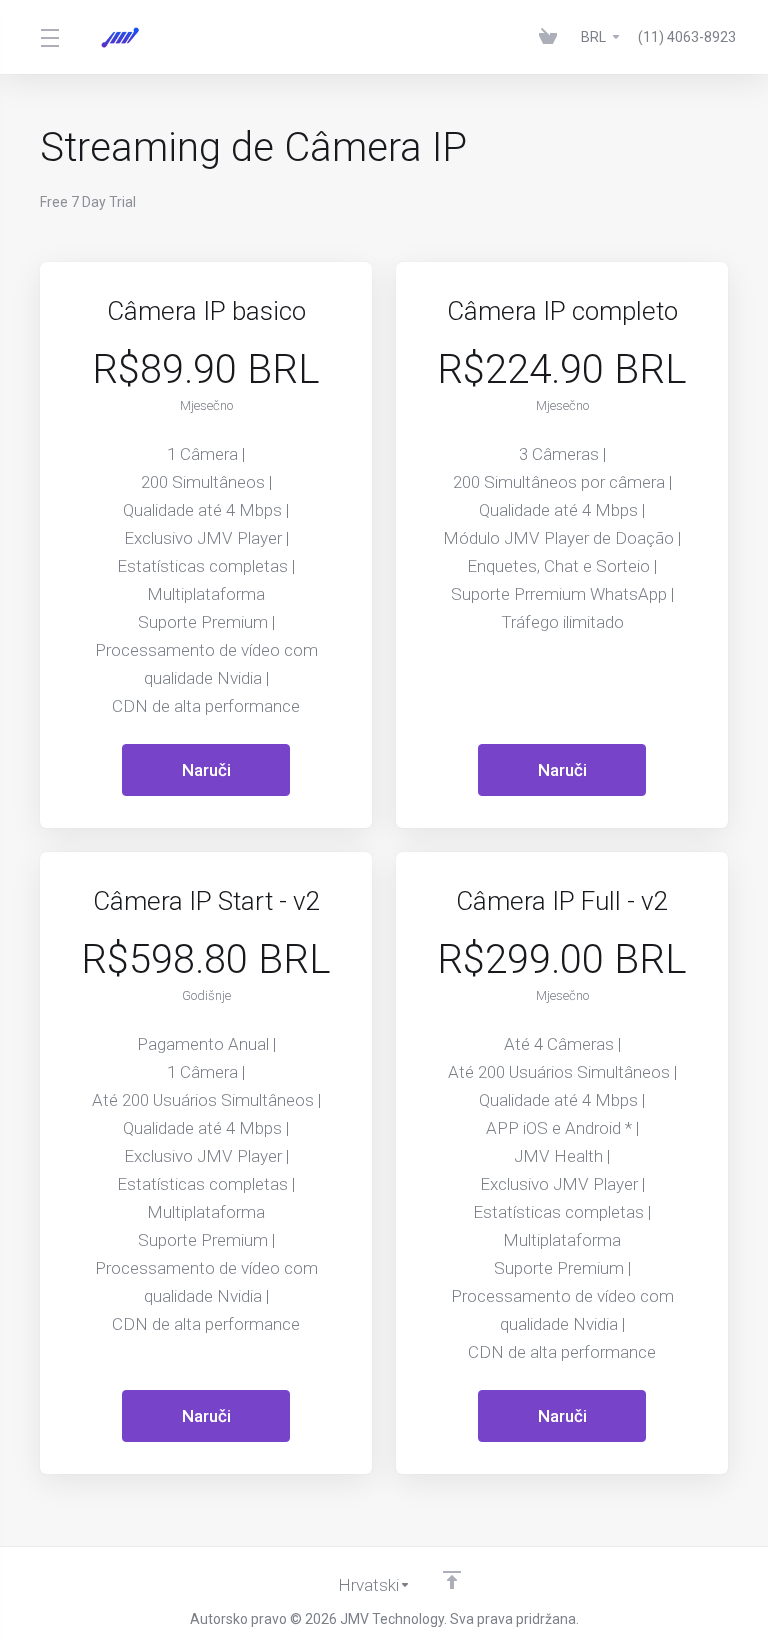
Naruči (206, 770)
